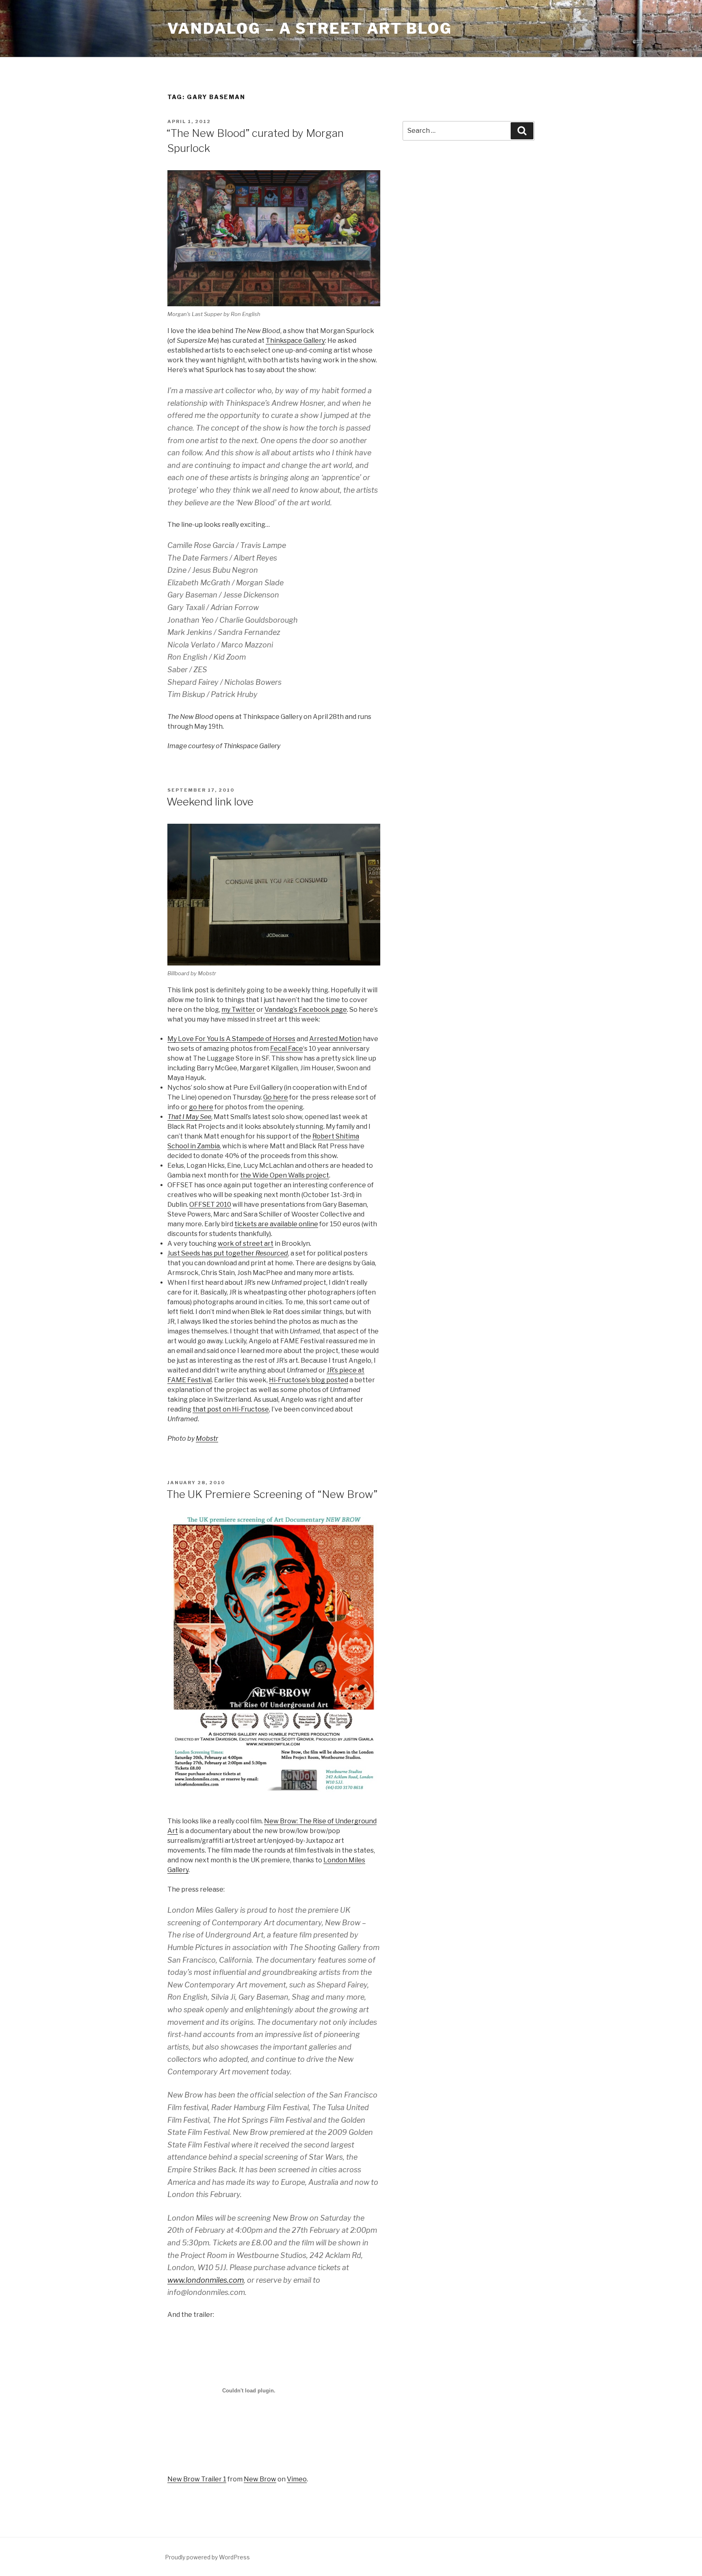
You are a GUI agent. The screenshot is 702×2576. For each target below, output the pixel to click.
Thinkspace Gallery (295, 341)
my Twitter (238, 1010)
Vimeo (297, 2479)
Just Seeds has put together (228, 1253)
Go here (276, 1097)
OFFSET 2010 (210, 1205)
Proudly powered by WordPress (207, 2557)
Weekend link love (210, 802)
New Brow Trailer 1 (197, 2479)
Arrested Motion (335, 1039)
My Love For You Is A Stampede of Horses (231, 1039)
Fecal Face (287, 1049)
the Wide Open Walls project (285, 1175)
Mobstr (207, 1438)
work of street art (246, 1244)
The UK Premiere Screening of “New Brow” (272, 1494)
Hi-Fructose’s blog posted (309, 1380)
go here (201, 1107)
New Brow (260, 2479)
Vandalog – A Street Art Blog (310, 28)
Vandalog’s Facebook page (306, 1010)
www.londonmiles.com (206, 2280)
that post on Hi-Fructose (231, 1409)
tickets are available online (276, 1224)
